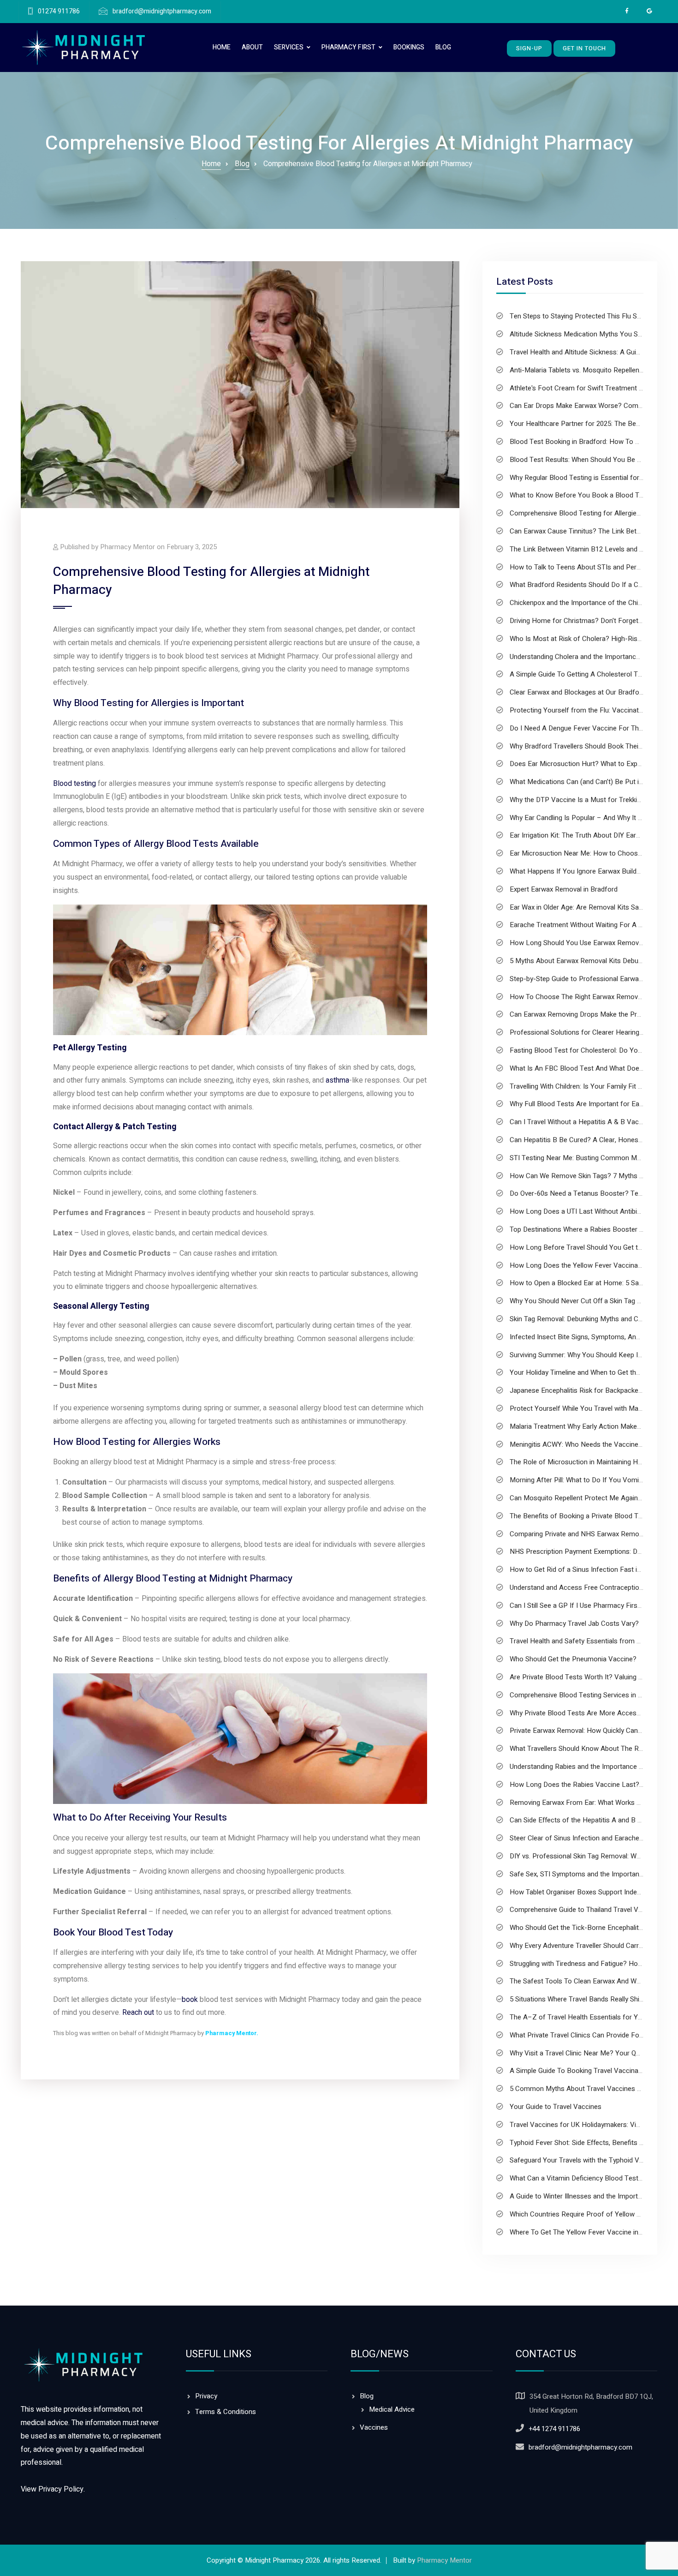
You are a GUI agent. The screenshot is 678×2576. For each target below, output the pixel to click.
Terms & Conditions (226, 2412)
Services (289, 47)
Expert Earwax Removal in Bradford (564, 889)
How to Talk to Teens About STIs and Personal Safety (592, 567)
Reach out (138, 2013)
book (190, 2000)
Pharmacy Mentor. (232, 2033)
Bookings (409, 47)
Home (222, 47)
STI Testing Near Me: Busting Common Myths (580, 1158)
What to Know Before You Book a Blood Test (579, 495)
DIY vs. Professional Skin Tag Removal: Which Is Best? (593, 1856)
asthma (337, 1080)
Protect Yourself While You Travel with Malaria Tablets (592, 1408)
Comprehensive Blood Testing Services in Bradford (587, 1695)
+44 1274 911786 (554, 2429)
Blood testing (74, 784)
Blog (443, 47)
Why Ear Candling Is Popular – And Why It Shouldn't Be (593, 818)
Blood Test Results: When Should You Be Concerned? (592, 460)
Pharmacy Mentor (444, 2560)
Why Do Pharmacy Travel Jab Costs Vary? (574, 1623)
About (252, 47)
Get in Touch (584, 48)
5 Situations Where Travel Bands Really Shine (578, 1999)
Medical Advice (392, 2409)
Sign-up (529, 48)
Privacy (206, 2396)
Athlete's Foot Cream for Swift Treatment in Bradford (591, 388)
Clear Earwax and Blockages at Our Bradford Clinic (586, 692)
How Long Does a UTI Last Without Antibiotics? (583, 1211)
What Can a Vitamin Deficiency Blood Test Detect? (587, 2178)
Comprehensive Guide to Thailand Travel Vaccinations (592, 1910)
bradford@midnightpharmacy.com (162, 12)
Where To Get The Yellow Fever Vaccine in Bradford (589, 2232)
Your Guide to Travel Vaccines (556, 2107)
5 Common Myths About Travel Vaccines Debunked (588, 2089)
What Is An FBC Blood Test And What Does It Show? (591, 1068)
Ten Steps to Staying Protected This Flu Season (583, 316)
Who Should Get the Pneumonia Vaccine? (573, 1659)
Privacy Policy (61, 2489)
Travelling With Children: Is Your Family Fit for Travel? (590, 1086)
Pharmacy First (348, 47)
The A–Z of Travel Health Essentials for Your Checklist (594, 2017)
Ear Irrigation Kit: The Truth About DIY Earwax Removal (593, 835)
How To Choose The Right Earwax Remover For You (590, 997)
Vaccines (374, 2427)
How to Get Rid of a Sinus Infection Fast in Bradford (590, 1570)
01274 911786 (59, 12)
